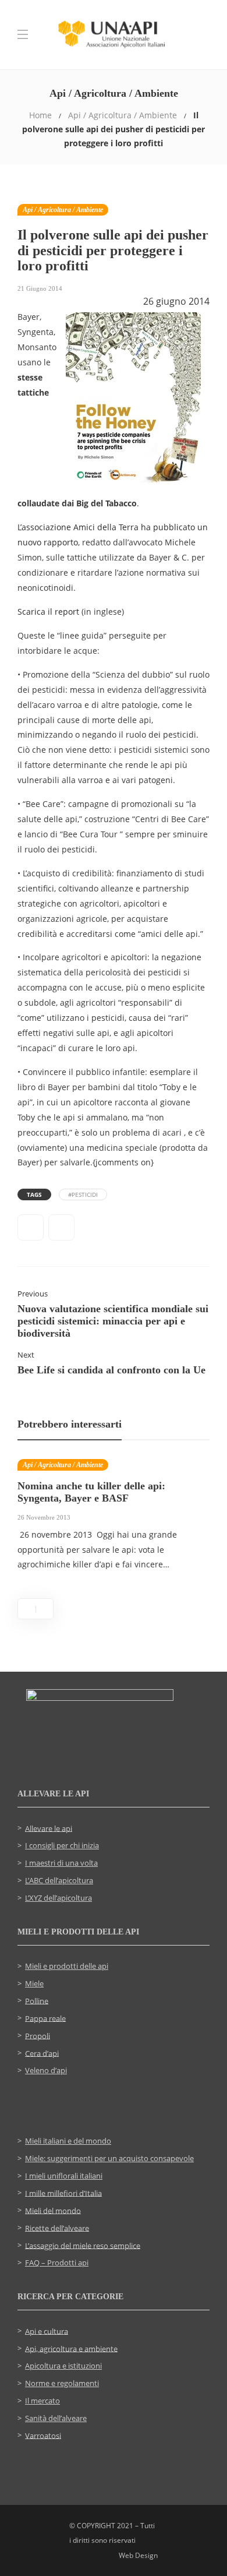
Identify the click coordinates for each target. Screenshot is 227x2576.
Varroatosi (43, 2435)
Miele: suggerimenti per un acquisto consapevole (109, 2158)
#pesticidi (83, 1194)
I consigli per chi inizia (62, 1845)
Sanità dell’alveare (56, 2418)
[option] (114, 1521)
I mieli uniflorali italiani (64, 2176)
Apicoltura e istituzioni (63, 2366)
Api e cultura (47, 2331)
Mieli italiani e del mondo (68, 2141)
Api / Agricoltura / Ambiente (123, 115)
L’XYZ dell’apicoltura (58, 1898)
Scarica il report (48, 612)
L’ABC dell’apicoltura (59, 1880)
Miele (34, 1983)
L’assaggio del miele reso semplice (83, 2245)
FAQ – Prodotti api (57, 2263)
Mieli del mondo (53, 2210)
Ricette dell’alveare (57, 2228)
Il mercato (42, 2401)
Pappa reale (45, 2018)
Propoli (38, 2035)
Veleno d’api (46, 2070)
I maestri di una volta (61, 1863)
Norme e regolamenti (62, 2383)
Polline (37, 2000)
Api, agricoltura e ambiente (71, 2348)
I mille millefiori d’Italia (63, 2193)
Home (40, 115)
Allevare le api (49, 1828)
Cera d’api (42, 2053)
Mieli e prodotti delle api (67, 1966)
